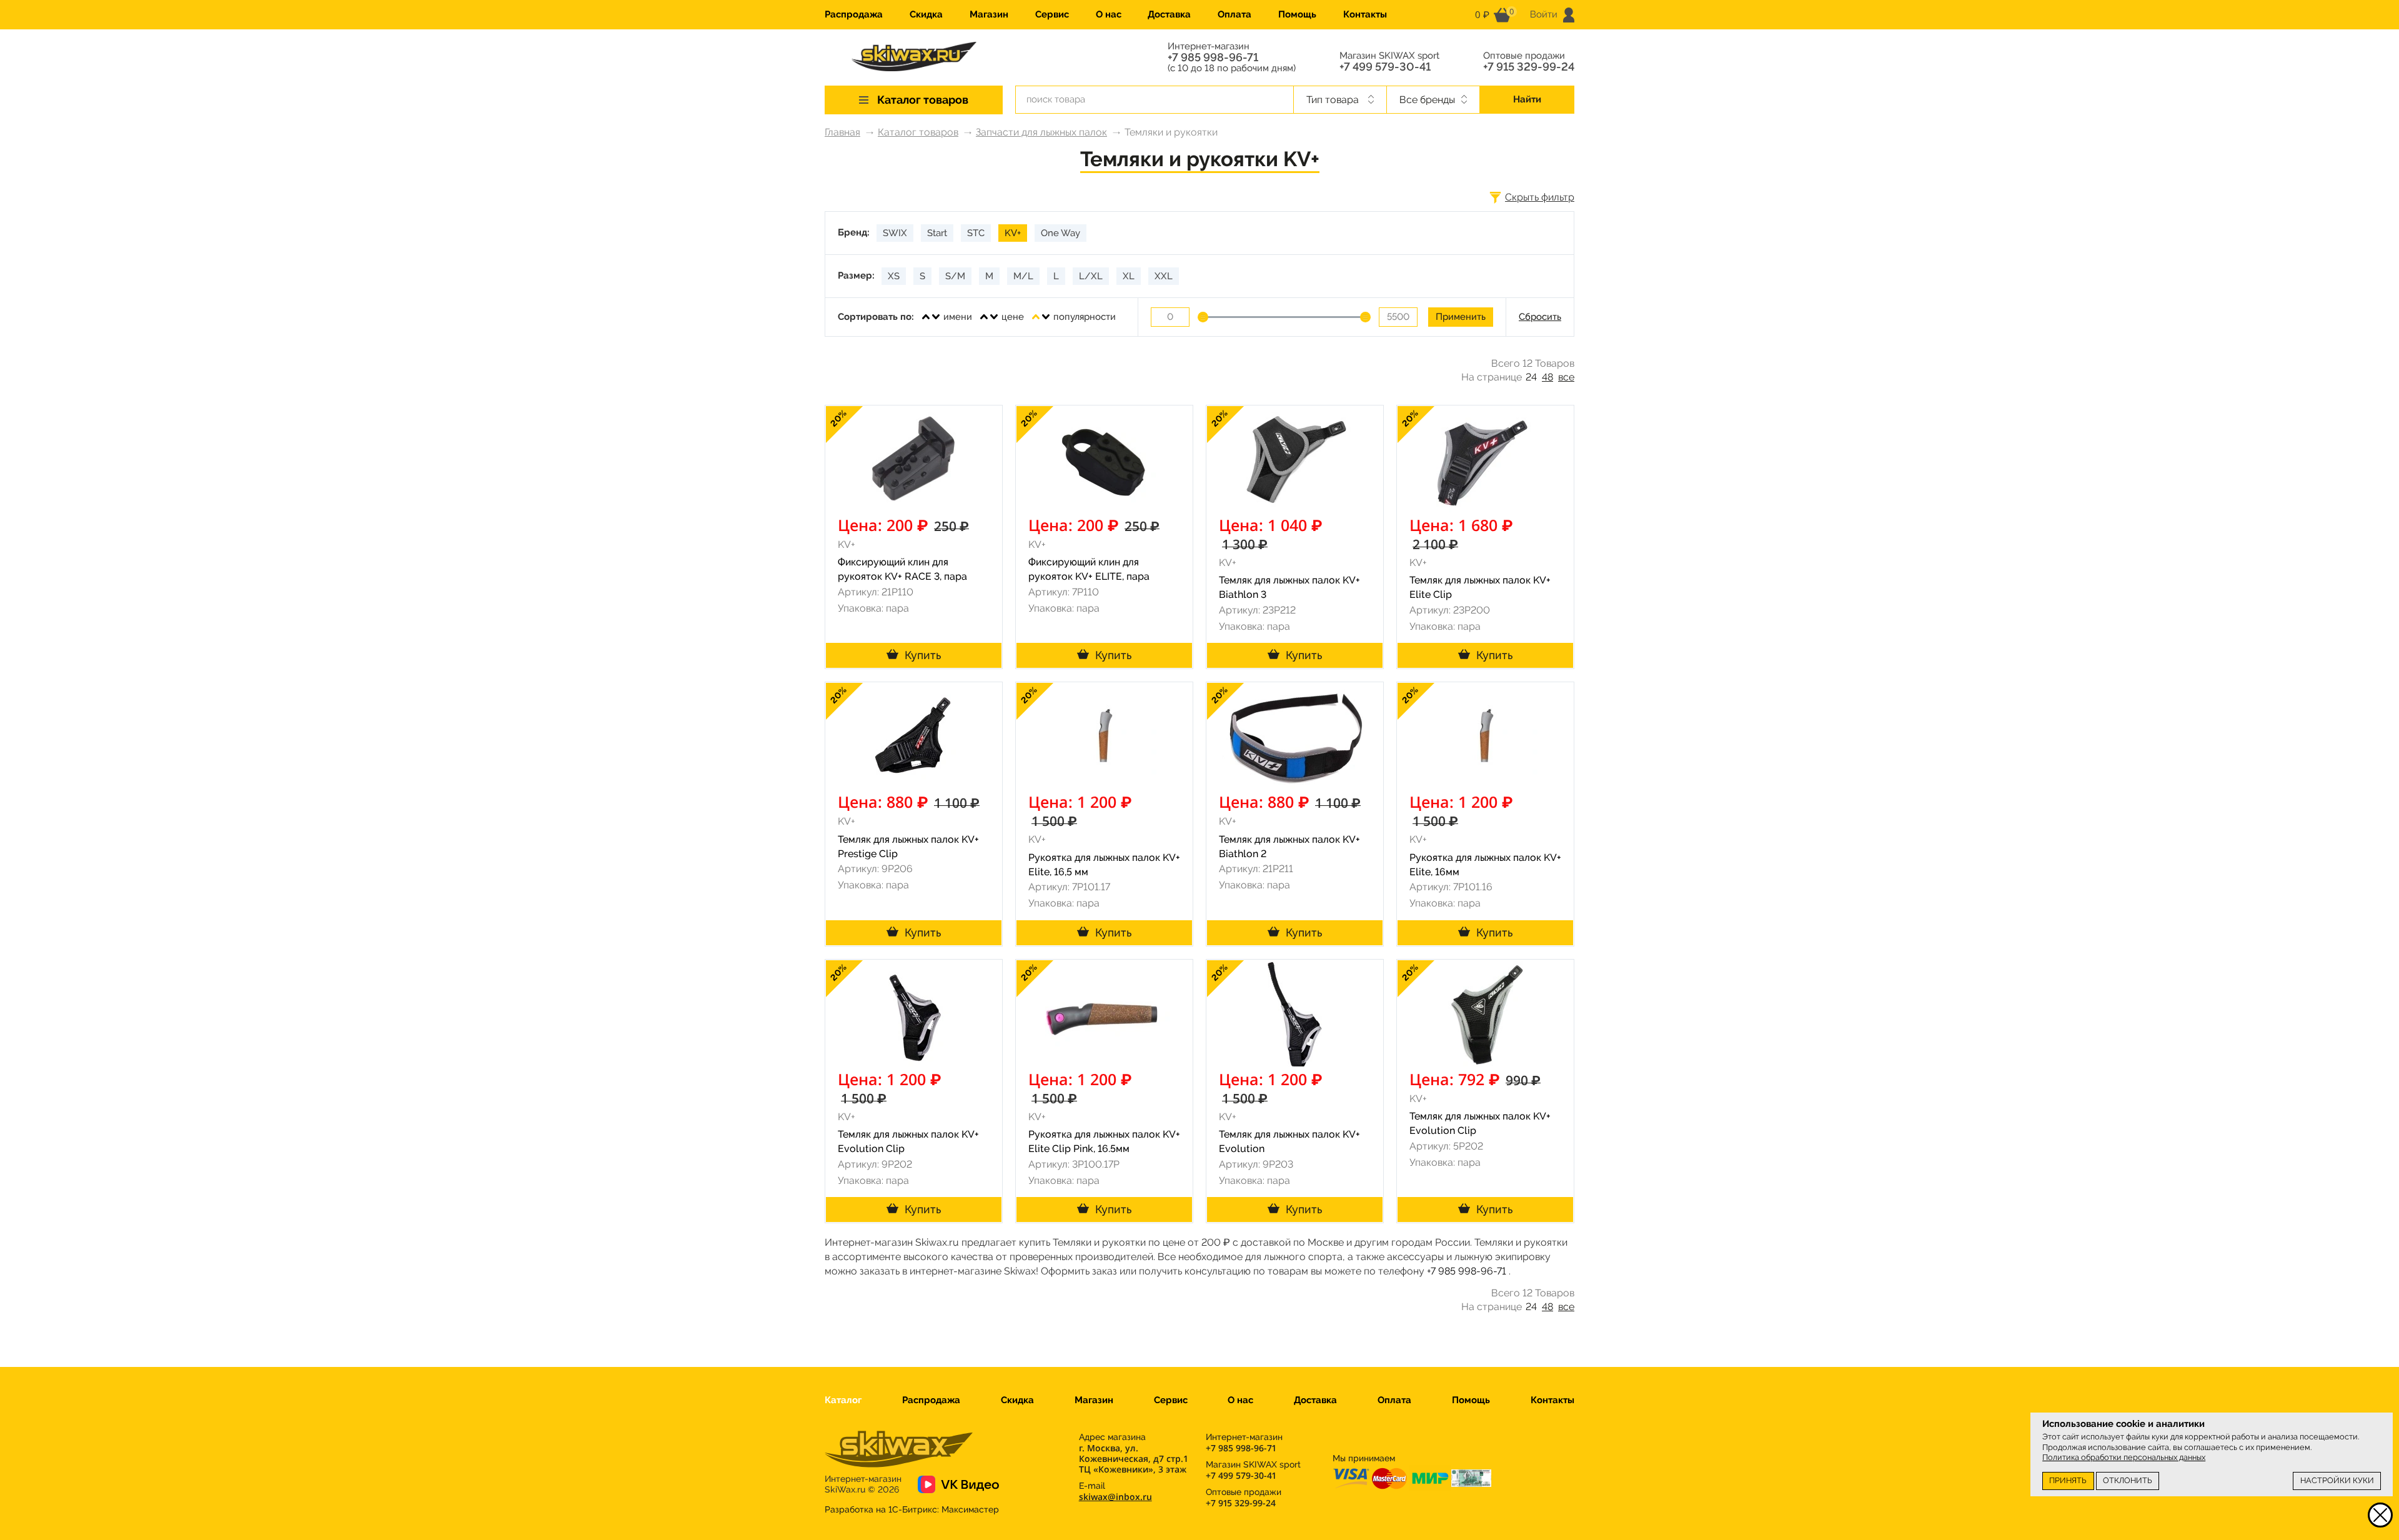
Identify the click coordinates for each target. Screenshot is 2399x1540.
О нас (1109, 14)
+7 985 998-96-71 (1213, 57)
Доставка (1169, 14)
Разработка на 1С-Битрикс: (912, 1509)
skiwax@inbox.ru (1115, 1497)
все (1566, 377)
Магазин (989, 14)
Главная (842, 132)
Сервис (1052, 14)
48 (1547, 377)
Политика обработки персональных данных (2124, 1457)
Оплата (1234, 14)
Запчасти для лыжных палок (1041, 132)
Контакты (1365, 14)
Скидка (926, 14)
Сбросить (1540, 317)
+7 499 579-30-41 (1385, 67)
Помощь (1297, 14)
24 (1531, 377)
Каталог (843, 1400)
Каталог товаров (918, 132)
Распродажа (854, 14)
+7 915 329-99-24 (1529, 67)
